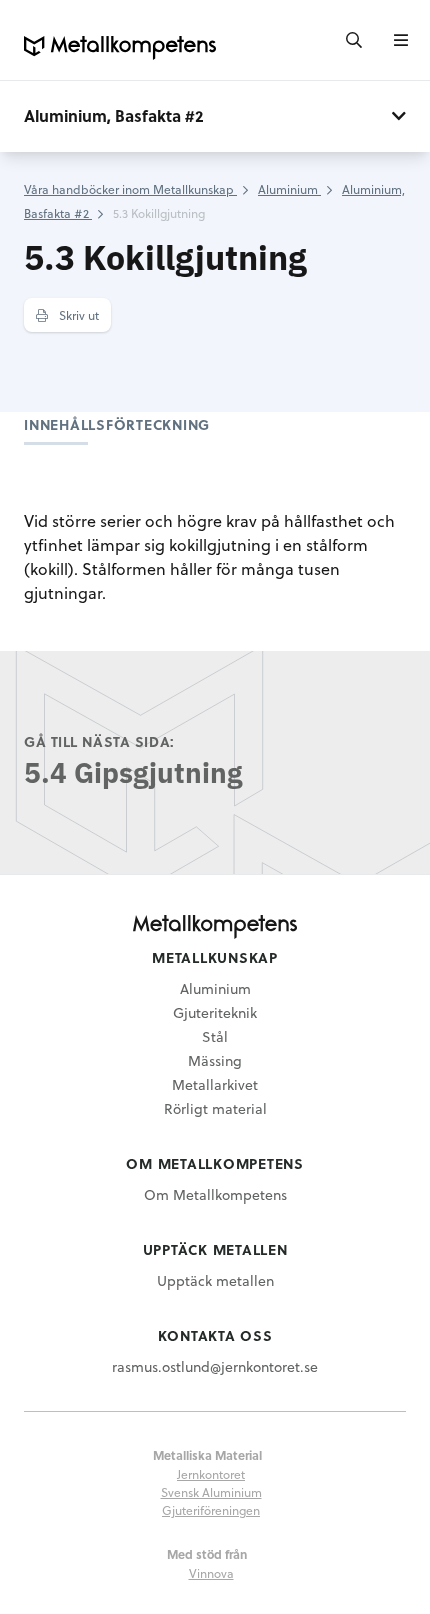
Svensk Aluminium (211, 1492)
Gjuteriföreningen (211, 1510)
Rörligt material (215, 1108)
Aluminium (215, 988)
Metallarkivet (215, 1084)
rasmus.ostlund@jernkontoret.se (215, 1366)
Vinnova (211, 1573)
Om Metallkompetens (215, 1194)
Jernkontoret (211, 1474)
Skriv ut (77, 315)
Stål (215, 1036)
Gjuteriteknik (215, 1012)
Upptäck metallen (215, 1280)
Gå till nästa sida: (99, 741)
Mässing (215, 1060)
